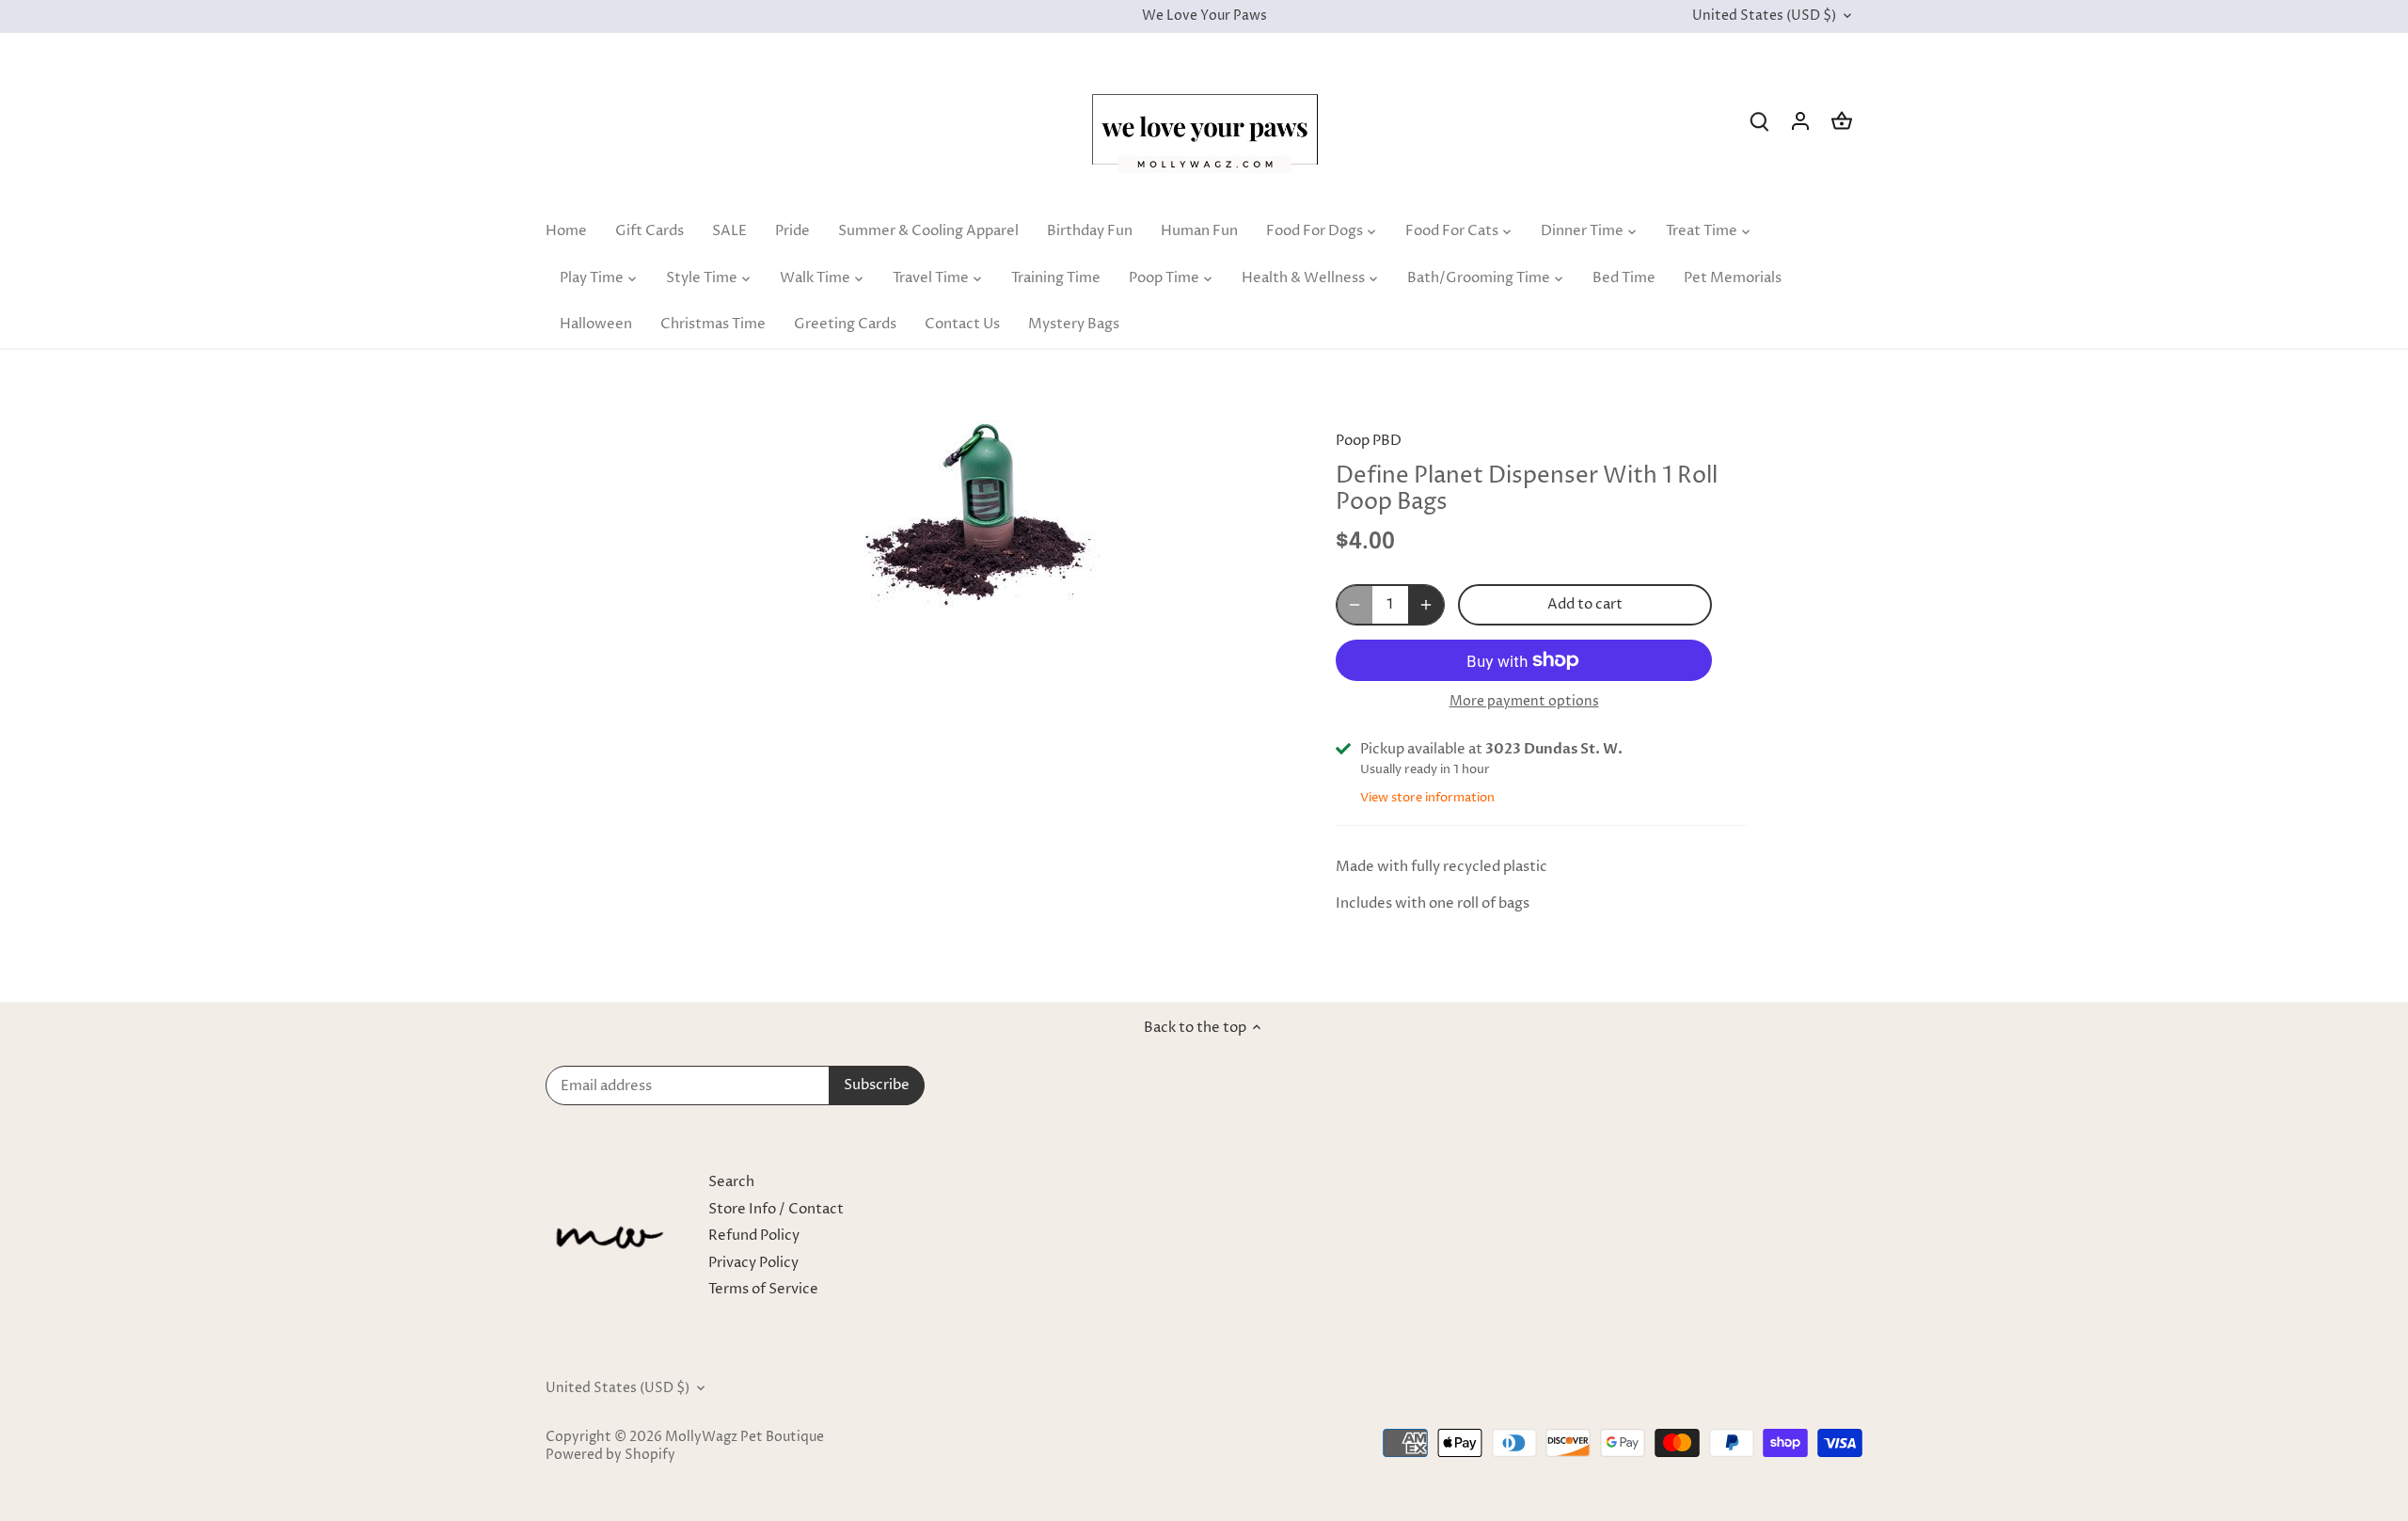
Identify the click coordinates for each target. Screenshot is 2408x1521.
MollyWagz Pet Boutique (745, 1437)
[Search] (1759, 121)
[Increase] (1426, 605)
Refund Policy (754, 1236)
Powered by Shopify (610, 1455)
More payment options (1524, 701)
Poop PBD (1369, 441)
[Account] (1800, 121)
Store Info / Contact (776, 1209)
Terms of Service (763, 1289)
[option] (974, 515)
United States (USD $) (1764, 16)
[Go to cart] (1842, 121)
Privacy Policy (753, 1263)
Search (731, 1182)
